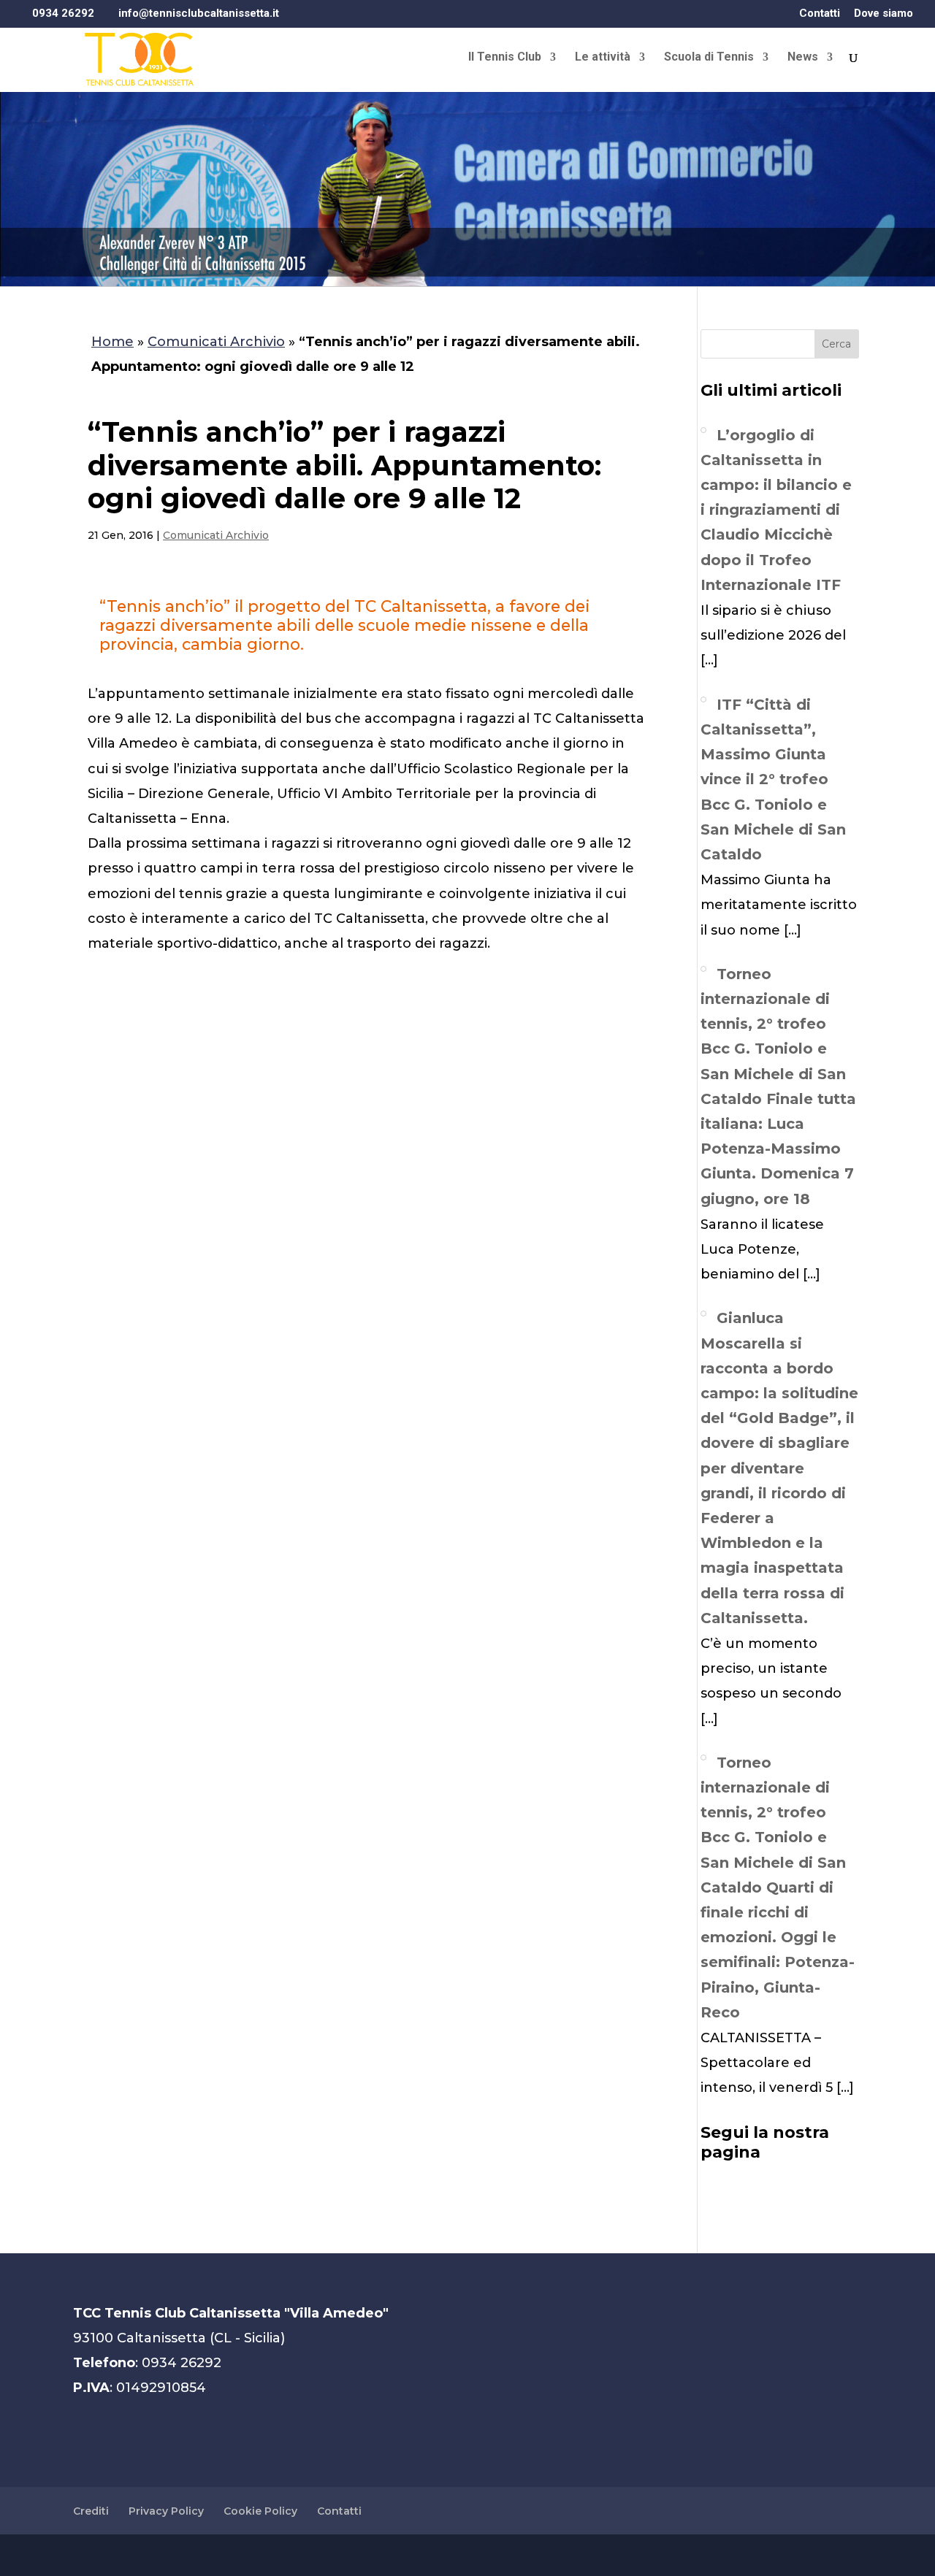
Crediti (91, 2511)
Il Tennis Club (505, 58)
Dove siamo (884, 14)
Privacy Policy (166, 2511)
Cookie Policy (260, 2511)
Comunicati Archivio (216, 342)
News (803, 58)
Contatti (820, 14)
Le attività (603, 58)
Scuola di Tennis (709, 58)
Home (112, 342)
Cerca (836, 344)
